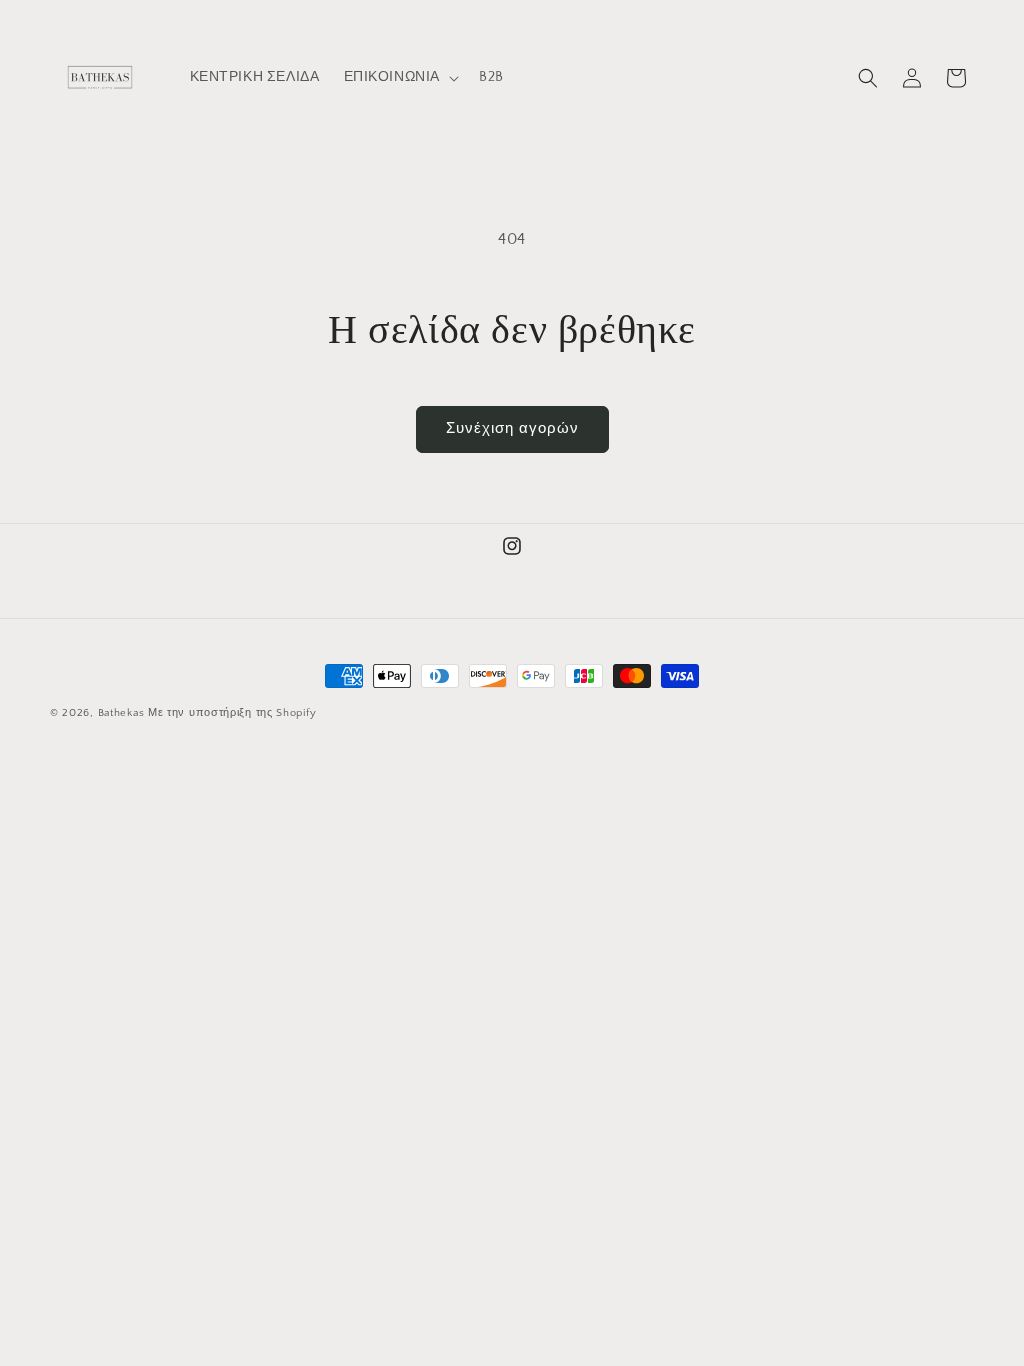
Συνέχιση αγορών (512, 428)
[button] (400, 77)
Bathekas (121, 713)
